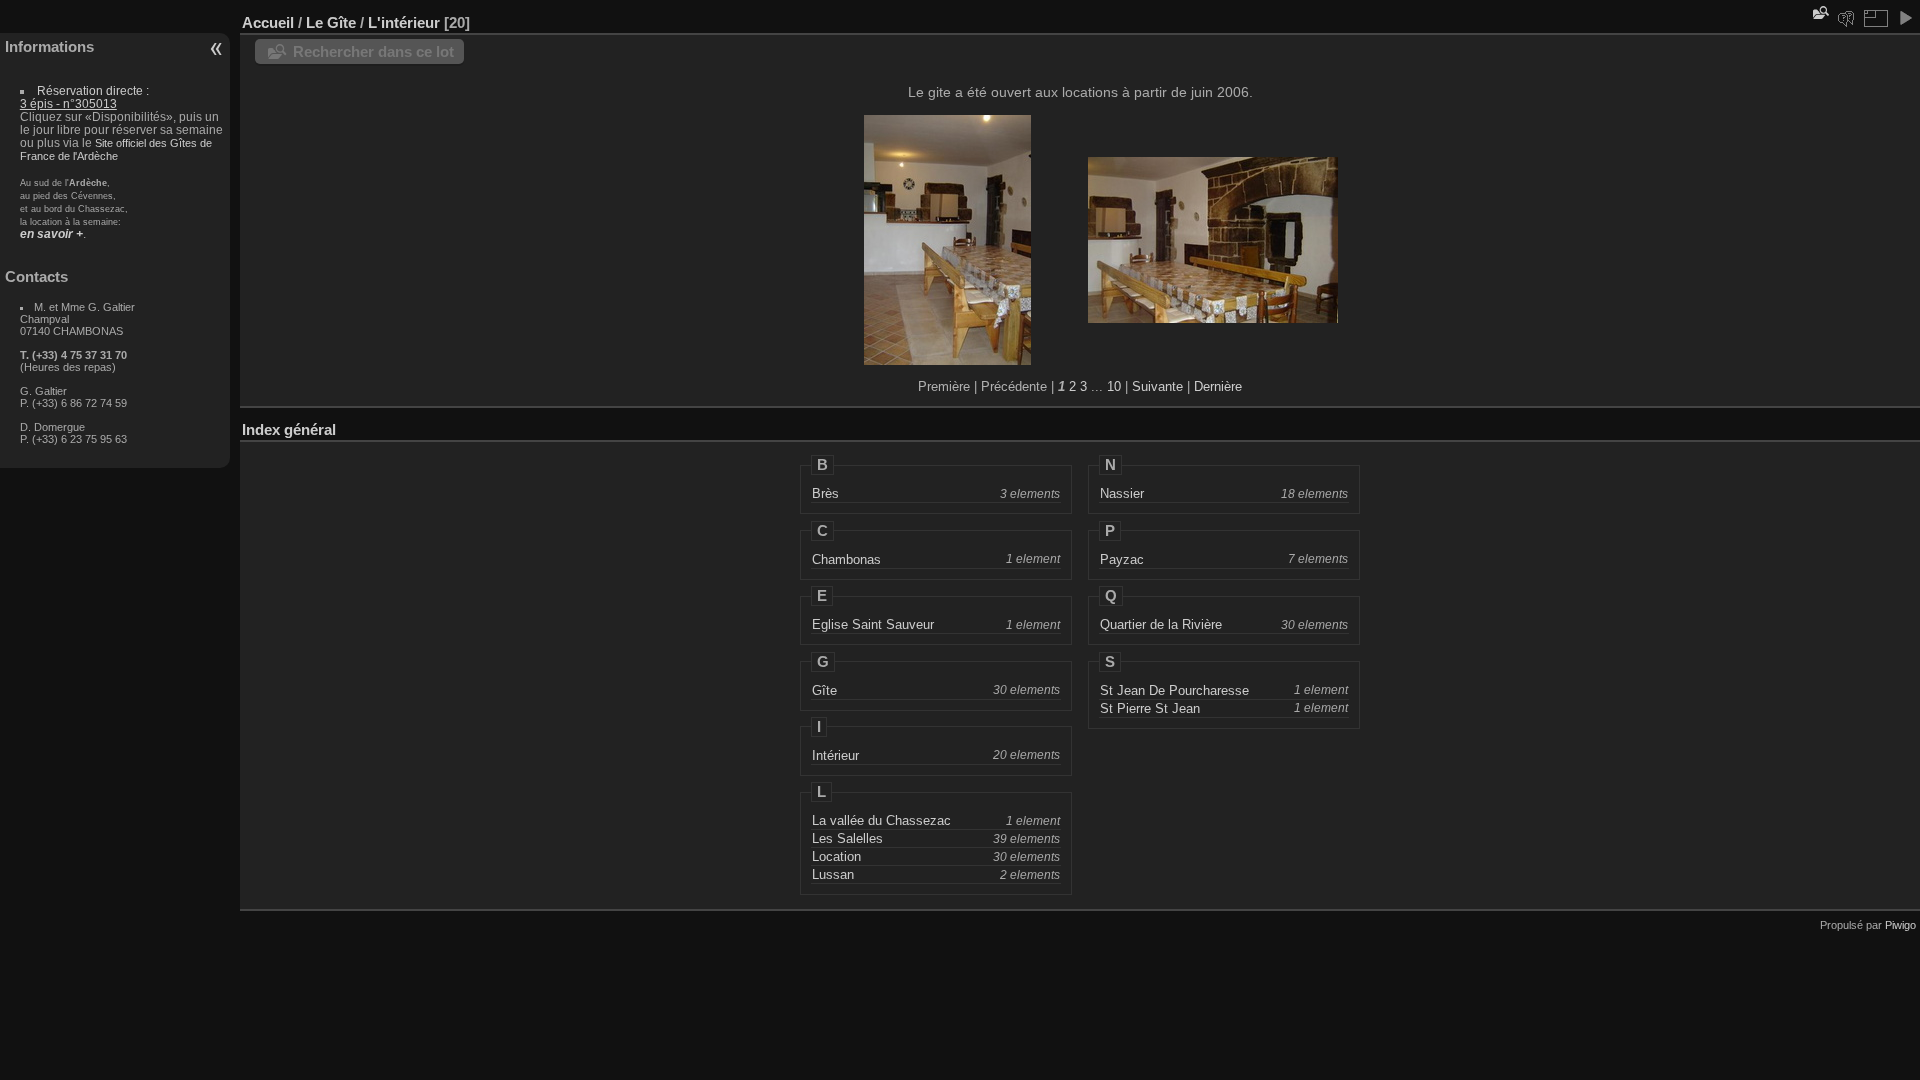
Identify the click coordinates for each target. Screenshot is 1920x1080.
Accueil (268, 22)
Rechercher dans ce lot (373, 51)
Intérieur (835, 755)
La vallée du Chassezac (881, 820)
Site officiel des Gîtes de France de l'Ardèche (116, 149)
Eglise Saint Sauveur (873, 624)
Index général (289, 429)
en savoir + (51, 233)
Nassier (1122, 493)
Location (836, 856)
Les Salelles (847, 838)
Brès (825, 493)
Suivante (1157, 386)
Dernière (1218, 386)
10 (1114, 386)
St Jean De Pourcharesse (1174, 690)
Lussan (833, 874)
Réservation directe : (84, 97)
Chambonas (846, 559)
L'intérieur (404, 22)
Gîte (824, 690)
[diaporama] (1905, 18)
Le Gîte (331, 22)
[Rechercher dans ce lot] (1819, 12)
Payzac (1122, 559)
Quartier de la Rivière (1161, 624)
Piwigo (1900, 925)
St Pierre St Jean (1150, 708)
